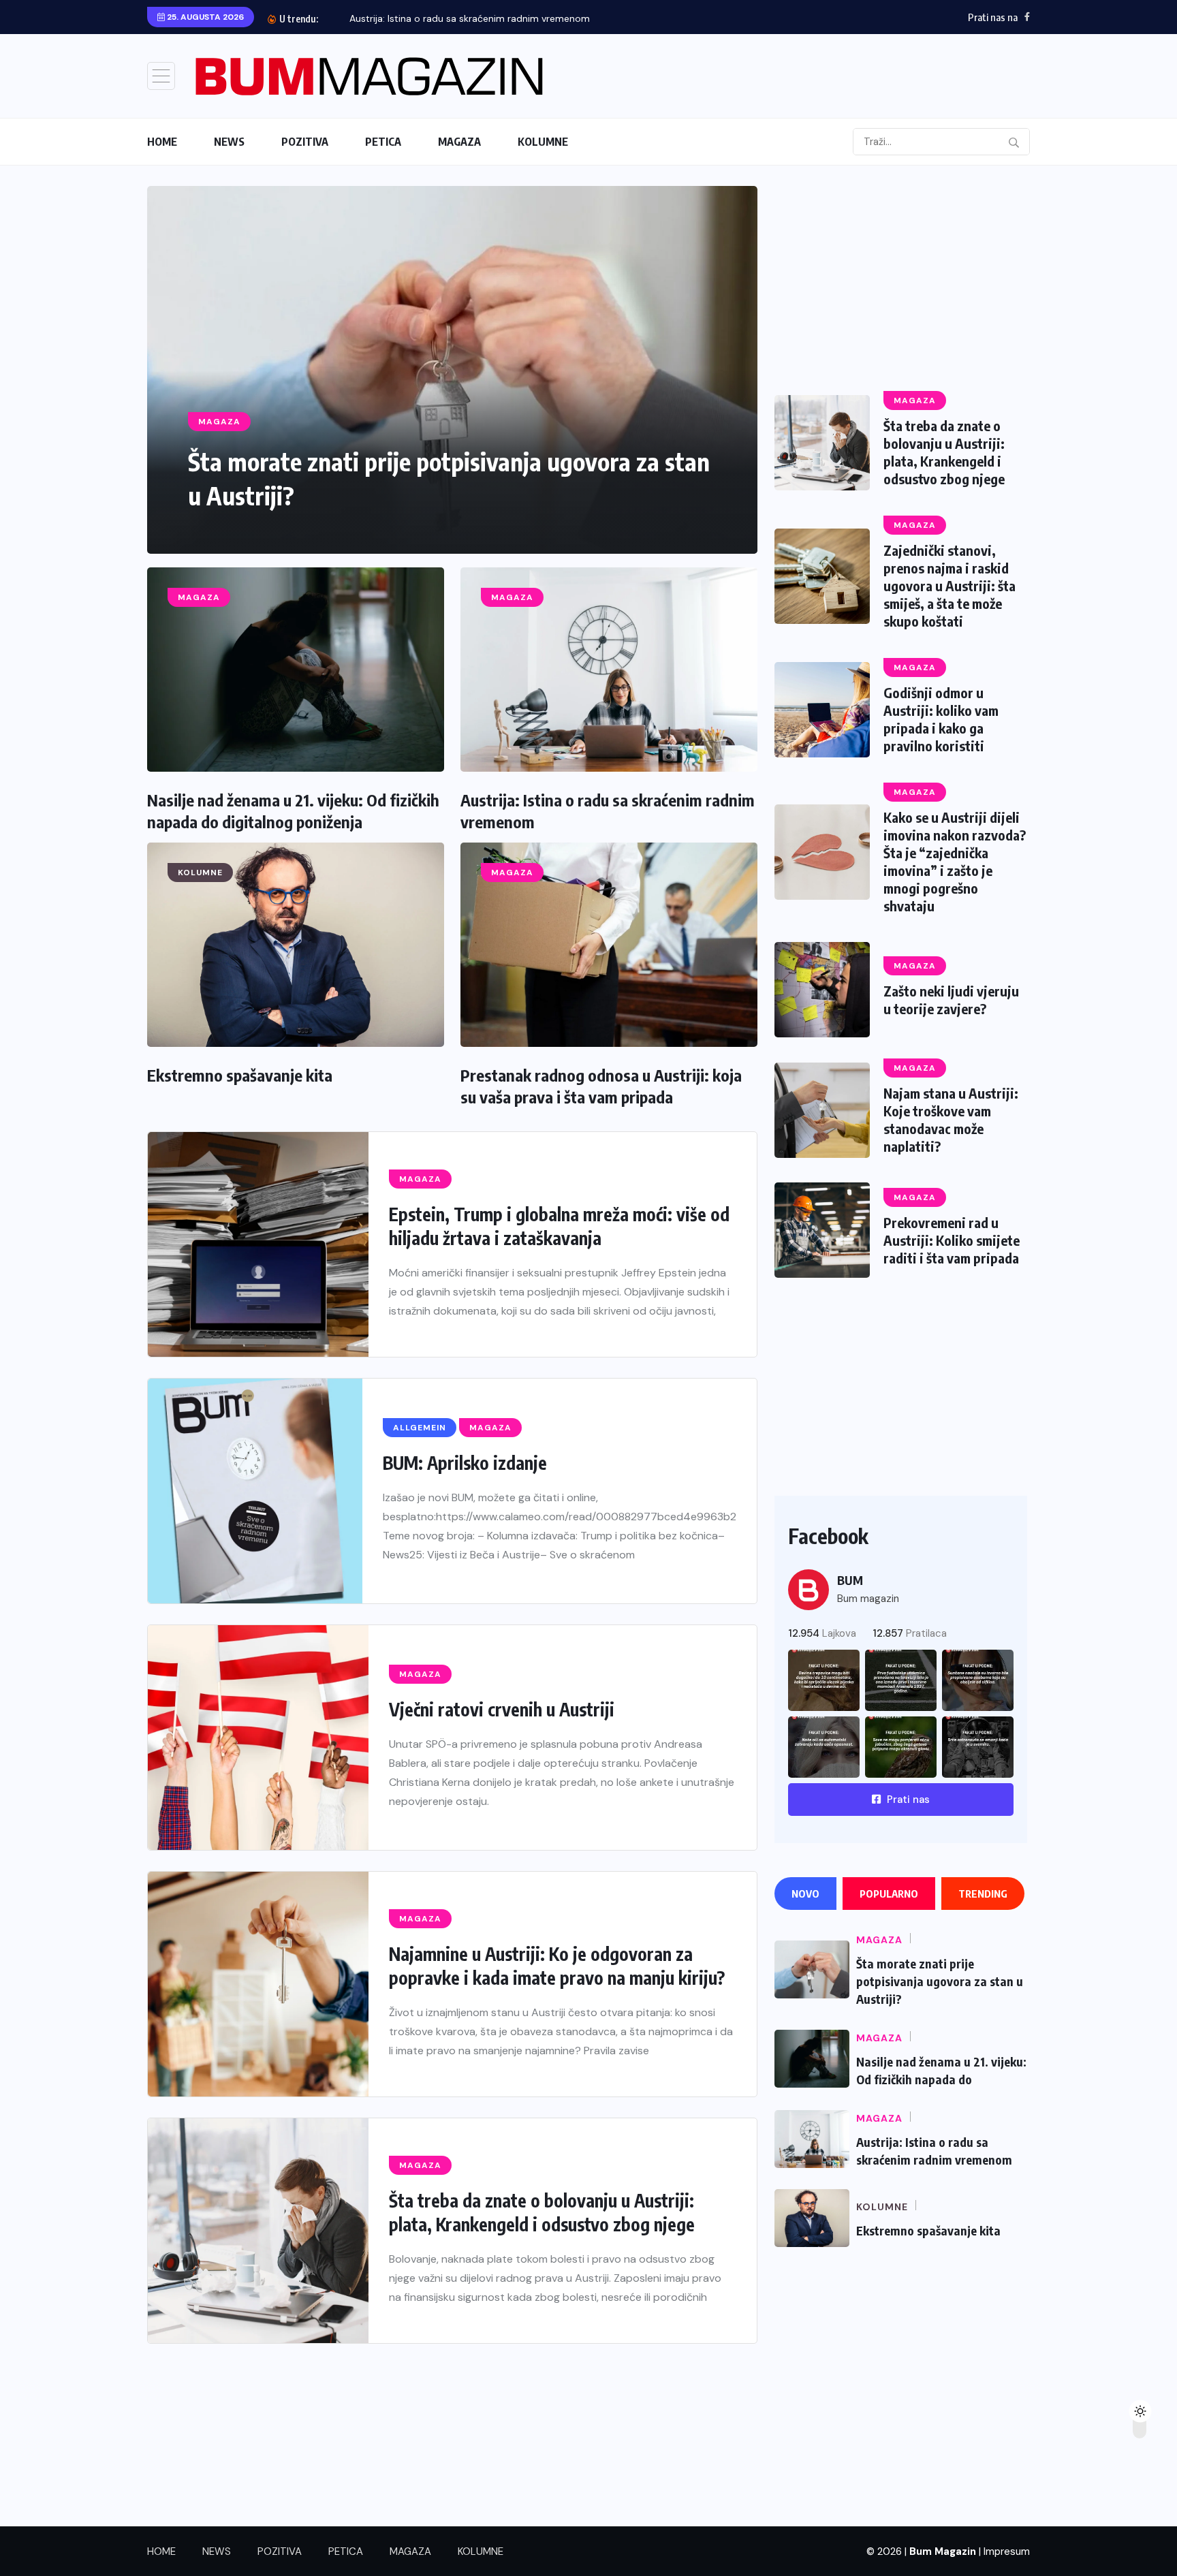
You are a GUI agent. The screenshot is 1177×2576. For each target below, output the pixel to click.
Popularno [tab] (889, 1894)
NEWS (229, 142)
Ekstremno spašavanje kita (240, 1075)
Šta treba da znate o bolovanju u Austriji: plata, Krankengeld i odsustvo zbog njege (944, 452)
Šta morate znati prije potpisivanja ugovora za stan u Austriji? (940, 1981)
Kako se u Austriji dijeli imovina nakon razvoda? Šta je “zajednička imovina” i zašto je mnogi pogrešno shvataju (955, 861)
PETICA (383, 142)
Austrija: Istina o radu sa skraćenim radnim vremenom (470, 18)
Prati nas (907, 1800)
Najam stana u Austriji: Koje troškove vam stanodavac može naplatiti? (951, 1119)
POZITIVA (305, 142)
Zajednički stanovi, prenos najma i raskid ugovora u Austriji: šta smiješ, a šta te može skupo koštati (950, 585)
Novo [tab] (805, 1894)
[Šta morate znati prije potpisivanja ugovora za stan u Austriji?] (452, 370)
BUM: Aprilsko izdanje (465, 1463)
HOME (162, 142)
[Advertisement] (901, 281)
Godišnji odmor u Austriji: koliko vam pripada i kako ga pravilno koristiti (941, 719)
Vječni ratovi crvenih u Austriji (502, 1709)
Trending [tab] (983, 1894)
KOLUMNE (543, 142)
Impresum (1007, 2551)
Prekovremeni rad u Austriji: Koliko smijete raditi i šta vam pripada (952, 1240)
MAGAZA (459, 142)
